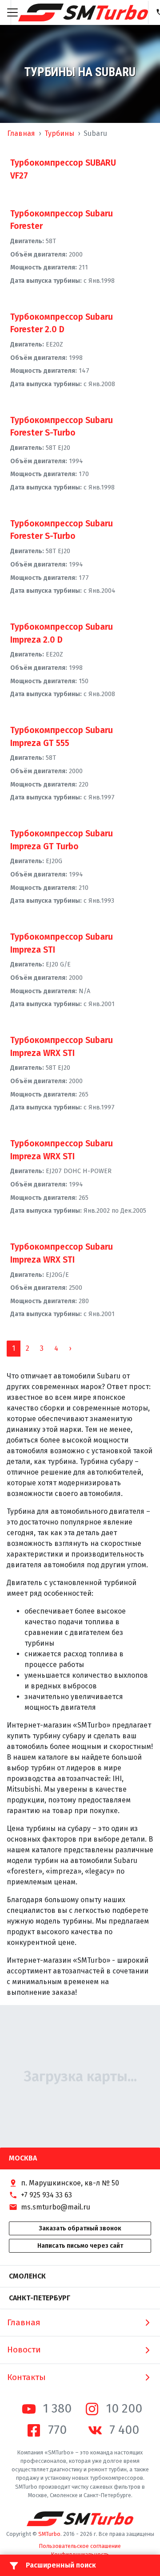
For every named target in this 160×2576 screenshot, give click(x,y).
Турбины (59, 133)
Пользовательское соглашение (80, 2546)
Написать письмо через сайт (80, 2246)
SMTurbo (49, 2534)
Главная (21, 133)
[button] (70, 1349)
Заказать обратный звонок (80, 2228)
